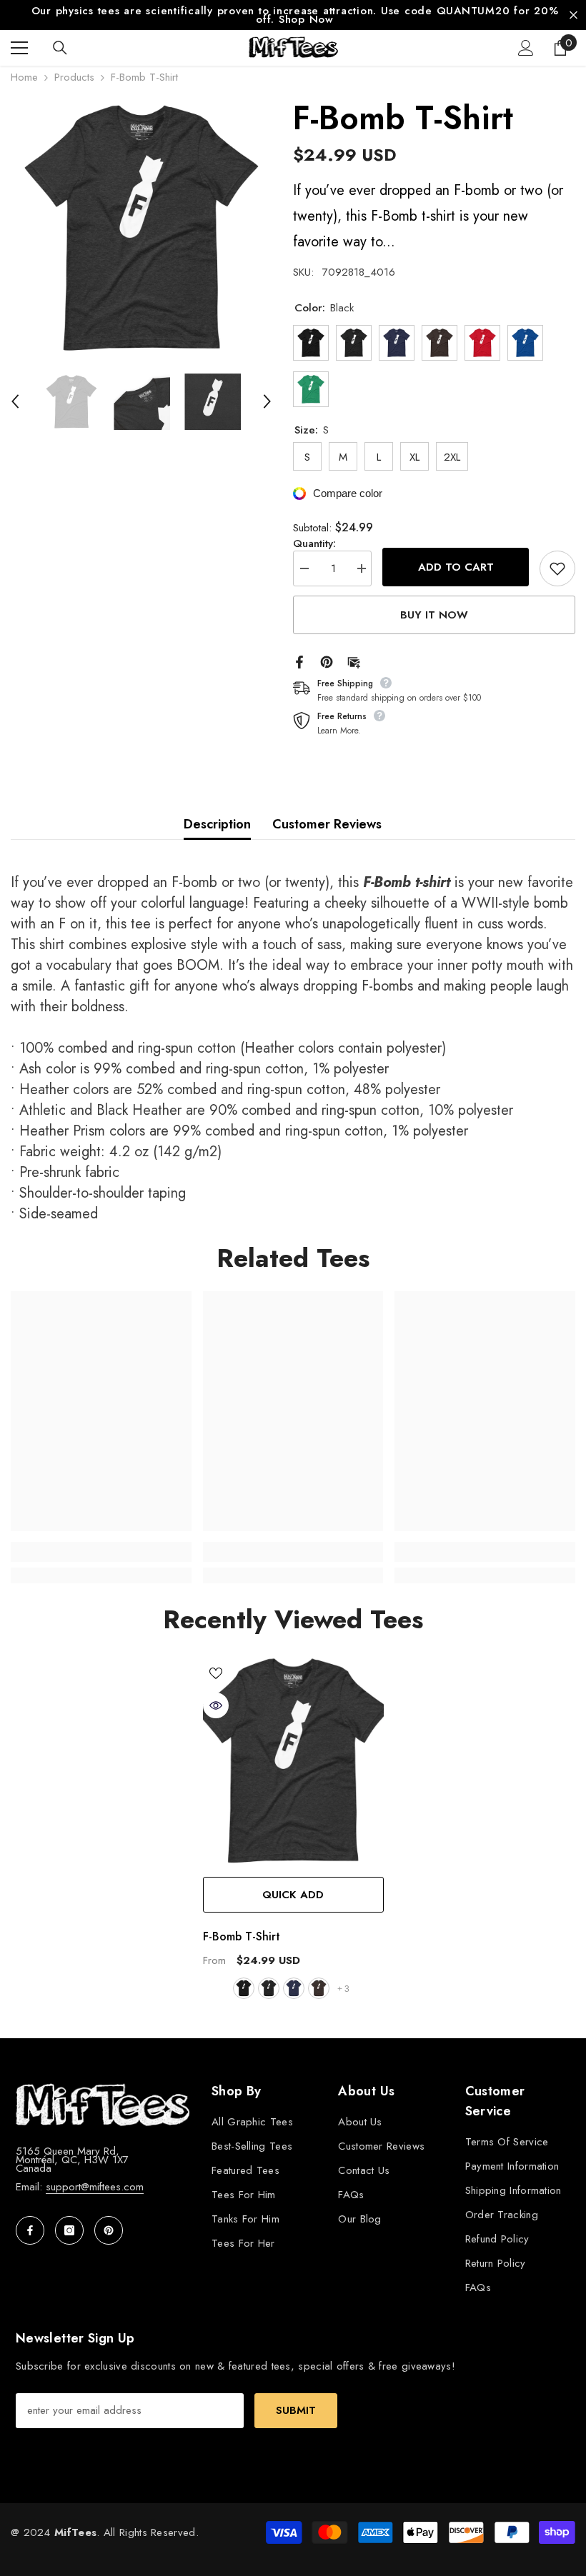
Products (74, 70)
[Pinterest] (327, 653)
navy (294, 1981)
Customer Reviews (327, 817)
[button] (15, 395)
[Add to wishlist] (557, 561)
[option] (141, 222)
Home (24, 70)
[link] (101, 1545)
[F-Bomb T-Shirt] (293, 1754)
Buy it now (434, 608)
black (244, 1981)
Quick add (293, 1888)
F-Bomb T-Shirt (242, 1929)
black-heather (269, 1981)
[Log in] (526, 41)
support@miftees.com (95, 2180)
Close (573, 12)
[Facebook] (299, 653)
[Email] (354, 653)
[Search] (60, 41)
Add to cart (456, 560)
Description (217, 817)
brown (319, 1981)
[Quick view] (216, 1698)
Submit (296, 2403)
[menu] (19, 41)
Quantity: (314, 536)
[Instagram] (69, 2223)
